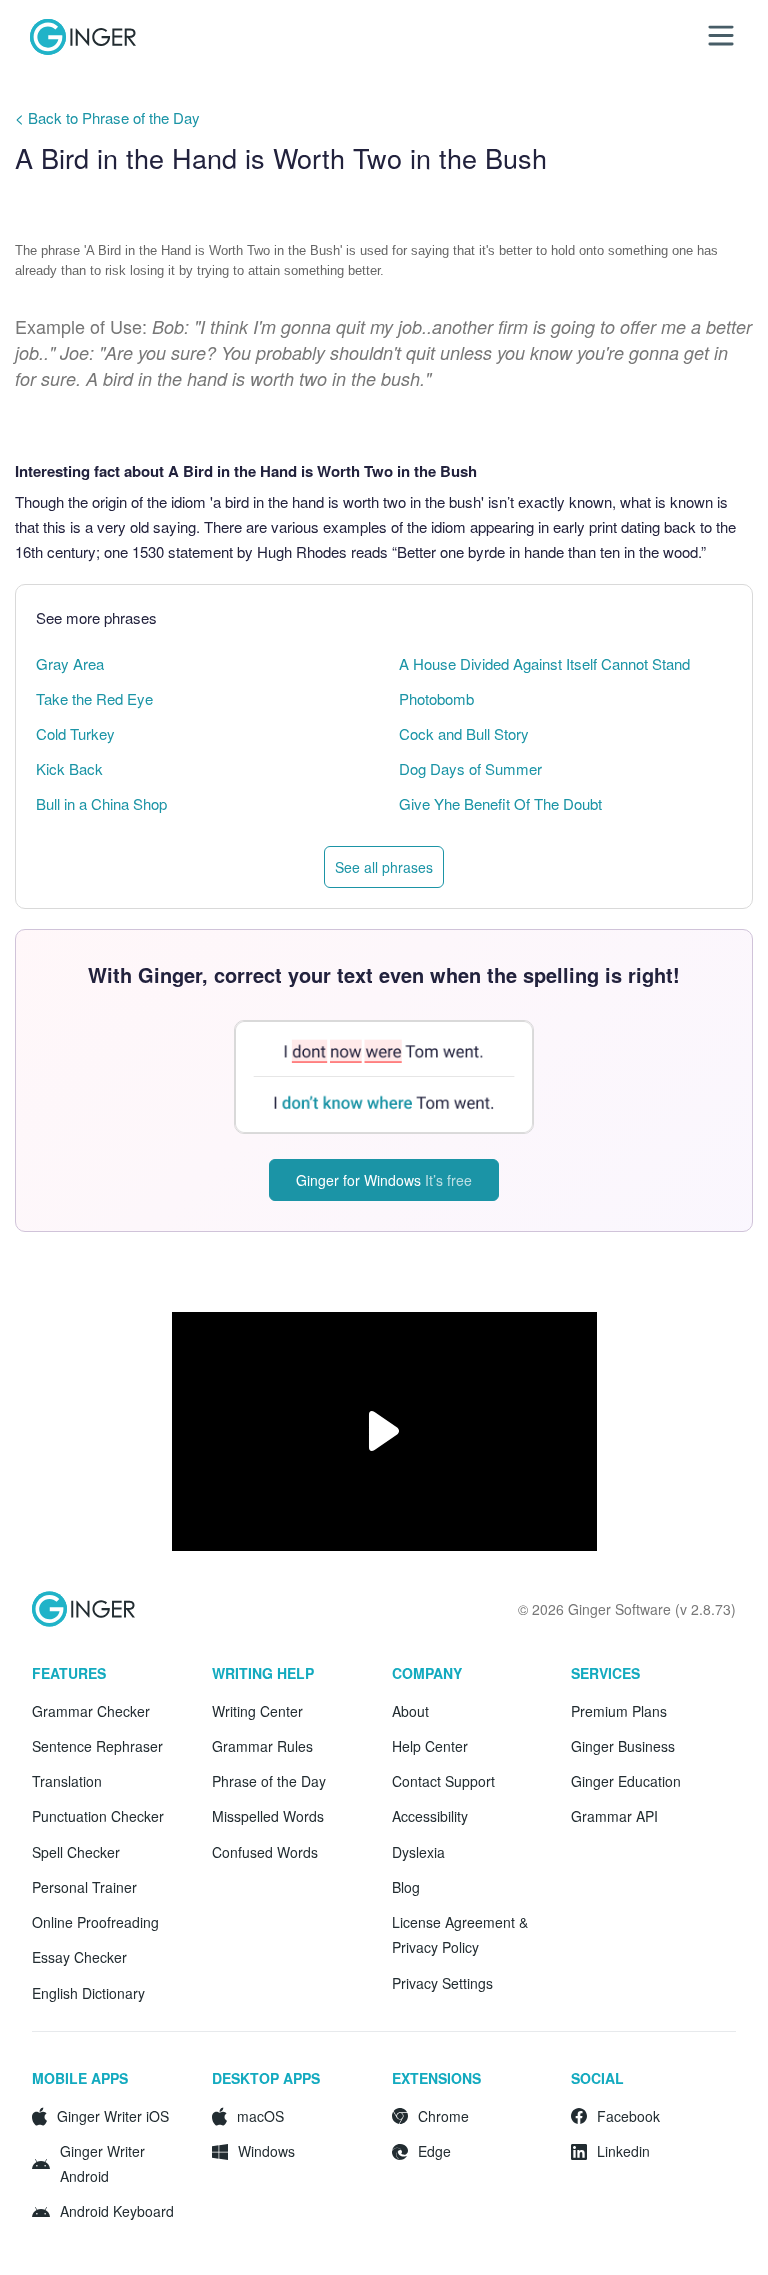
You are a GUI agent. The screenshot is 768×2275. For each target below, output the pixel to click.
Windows (266, 2151)
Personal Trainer (84, 1887)
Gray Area (70, 663)
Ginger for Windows (384, 1180)
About (410, 1711)
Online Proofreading (95, 1922)
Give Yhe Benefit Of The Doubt (500, 803)
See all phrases (384, 867)
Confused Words (265, 1852)
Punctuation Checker (98, 1816)
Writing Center (257, 1711)
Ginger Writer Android (102, 2163)
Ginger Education (626, 1781)
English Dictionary (88, 1993)
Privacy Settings (442, 1983)
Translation (67, 1781)
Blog (406, 1887)
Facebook (628, 2116)
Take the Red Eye (94, 698)
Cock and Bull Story (464, 733)
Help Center (430, 1746)
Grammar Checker (91, 1711)
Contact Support (443, 1781)
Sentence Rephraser (97, 1746)
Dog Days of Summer (470, 768)
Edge (434, 2151)
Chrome (443, 2116)
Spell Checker (76, 1852)
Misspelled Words (268, 1816)
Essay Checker (79, 1957)
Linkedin (623, 2151)
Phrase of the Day (269, 1781)
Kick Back (69, 768)
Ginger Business (623, 1746)
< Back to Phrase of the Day (107, 117)
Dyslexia (418, 1852)
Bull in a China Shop (101, 803)
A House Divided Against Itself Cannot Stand (544, 663)
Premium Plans (619, 1711)
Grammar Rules (262, 1746)
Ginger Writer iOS (113, 2116)
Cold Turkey (75, 733)
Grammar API (614, 1816)
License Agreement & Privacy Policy (460, 1934)
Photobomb (436, 698)
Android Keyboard (117, 2211)
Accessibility (430, 1816)
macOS (260, 2116)
